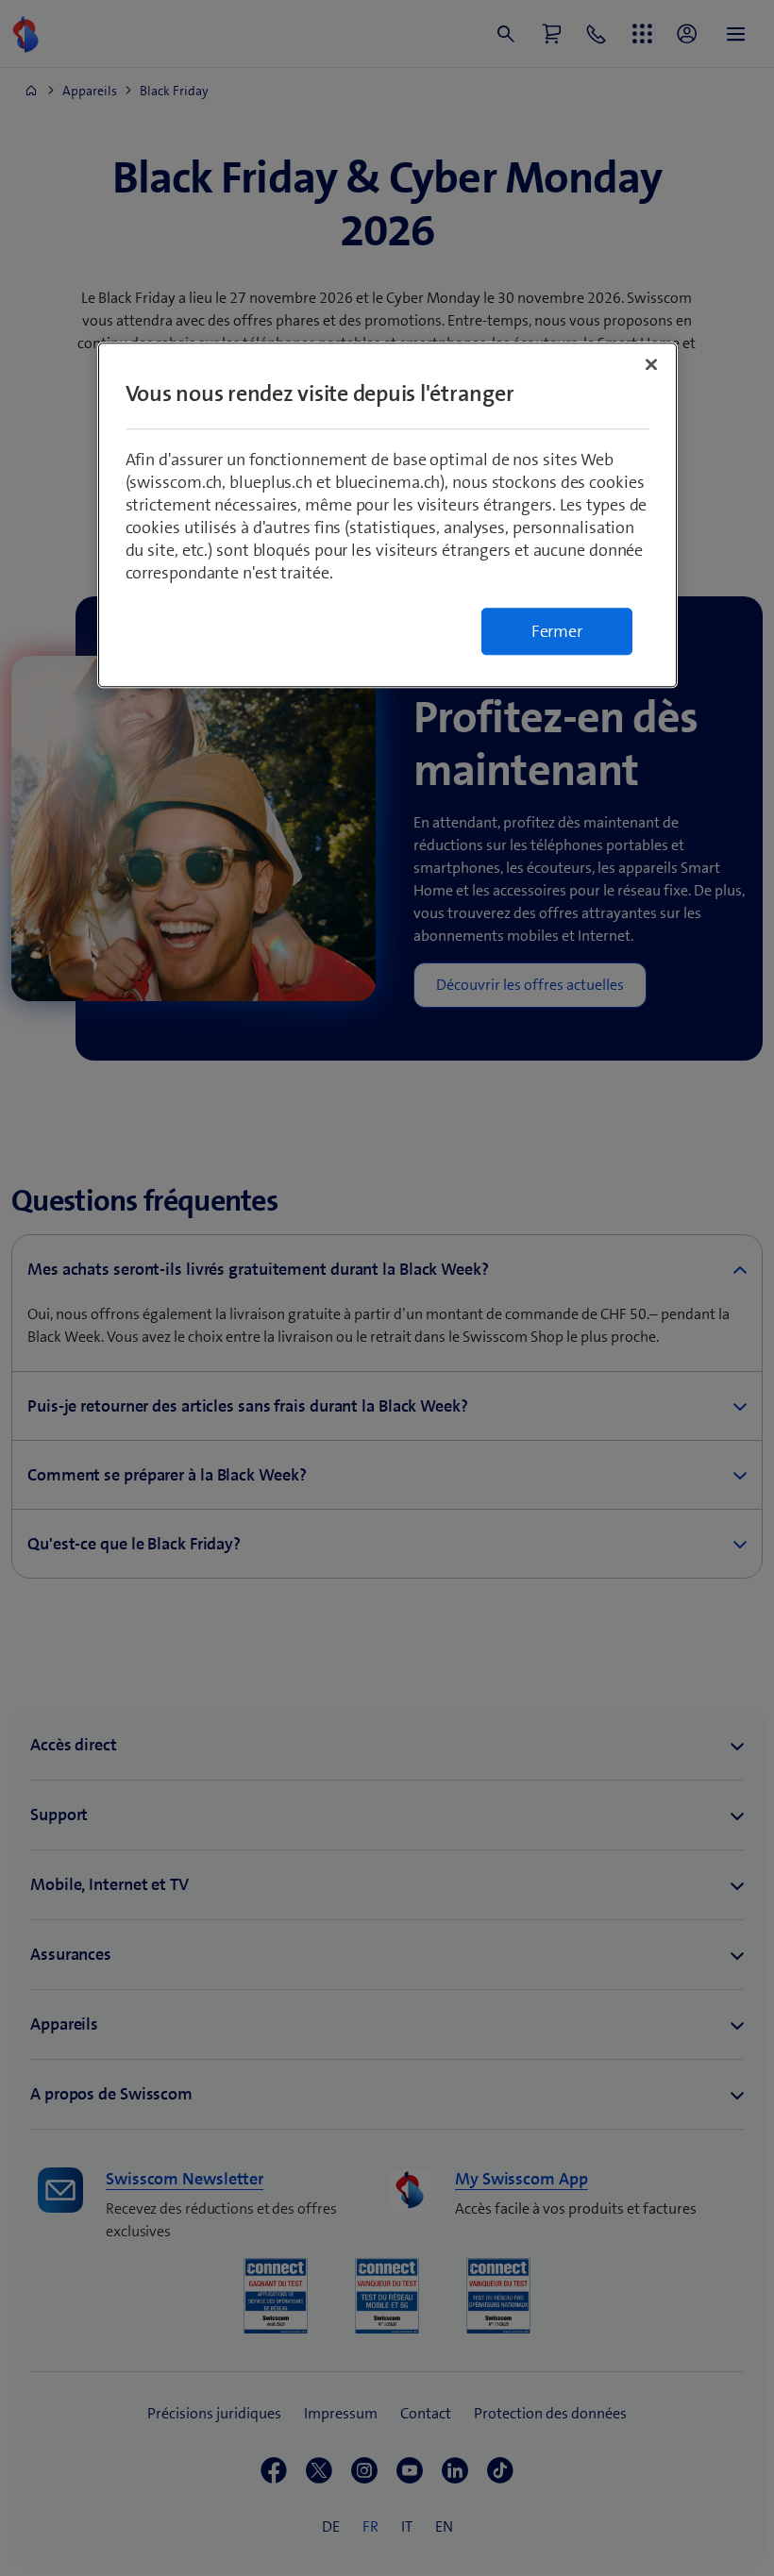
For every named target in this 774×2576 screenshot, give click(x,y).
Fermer (557, 631)
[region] (387, 515)
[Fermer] (651, 364)
